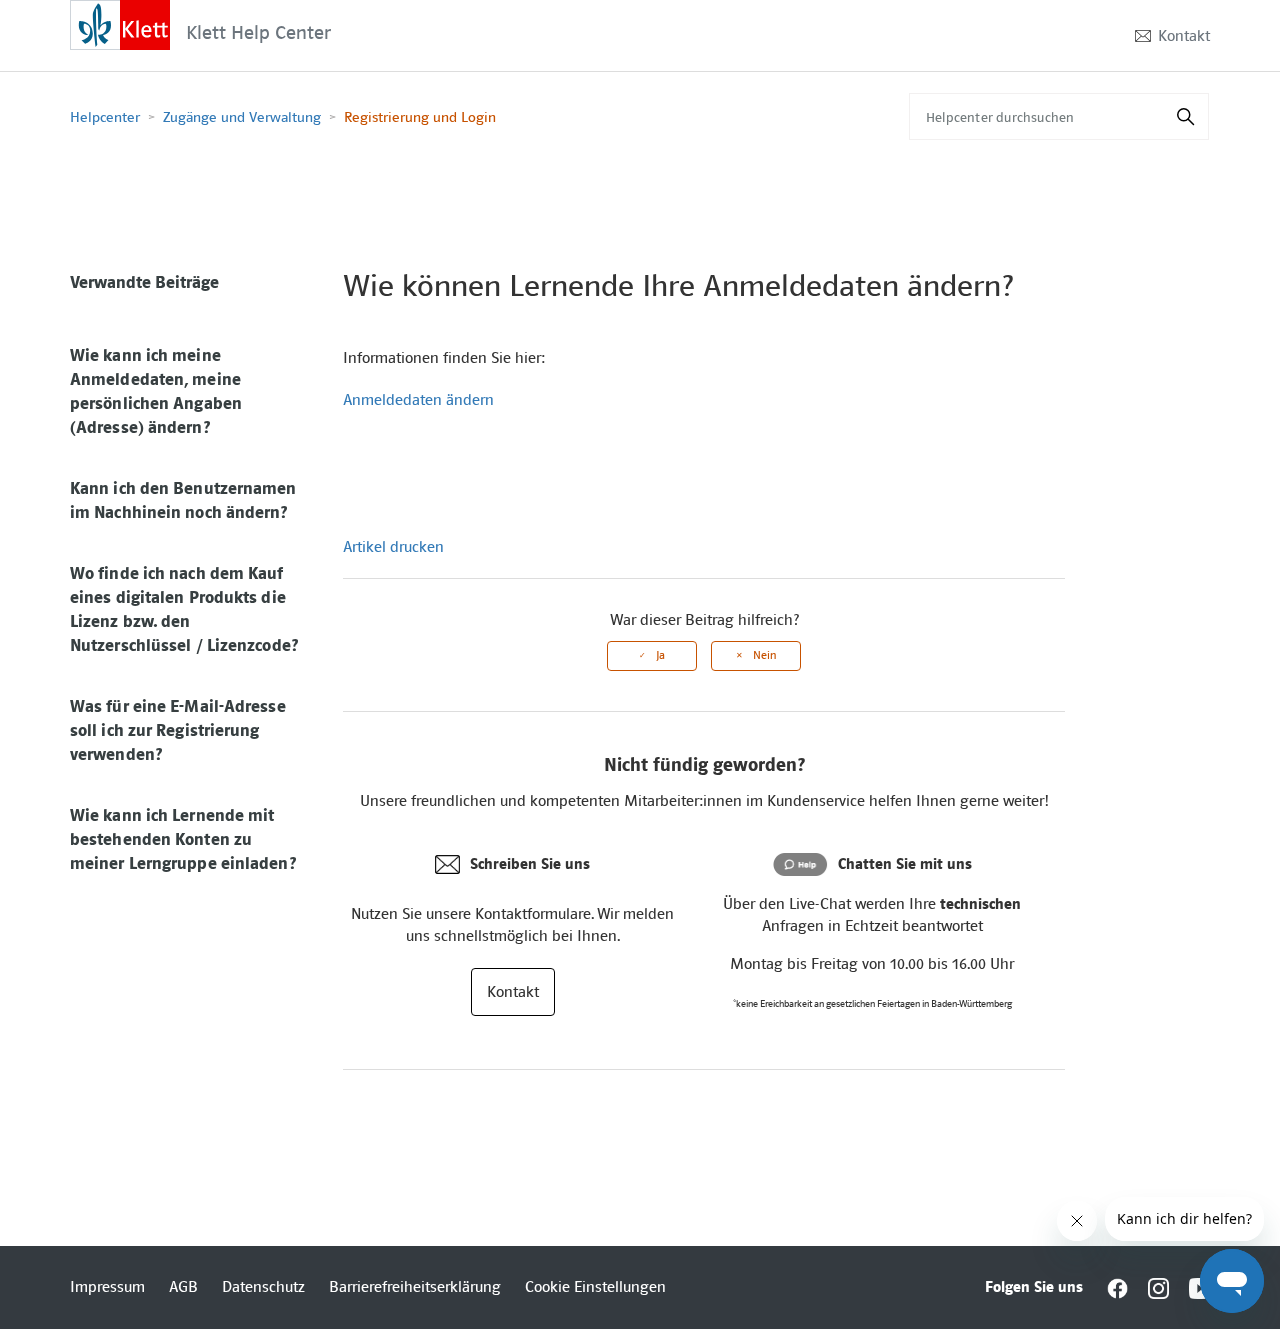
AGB (183, 1287)
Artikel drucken (393, 547)
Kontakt (1184, 36)
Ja (660, 655)
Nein (764, 655)
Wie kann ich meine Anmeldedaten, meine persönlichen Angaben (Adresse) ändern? (156, 391)
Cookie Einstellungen (595, 1287)
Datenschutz (263, 1287)
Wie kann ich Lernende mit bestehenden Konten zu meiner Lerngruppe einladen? (183, 839)
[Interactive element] (120, 24)
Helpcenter (105, 117)
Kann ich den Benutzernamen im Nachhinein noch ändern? (183, 500)
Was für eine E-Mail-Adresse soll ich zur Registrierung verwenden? (178, 730)
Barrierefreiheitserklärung (415, 1287)
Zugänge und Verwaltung (242, 117)
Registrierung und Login (420, 117)
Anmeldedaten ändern (418, 400)
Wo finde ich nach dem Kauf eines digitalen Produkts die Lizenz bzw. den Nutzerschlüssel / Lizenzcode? (184, 609)
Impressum (107, 1287)
